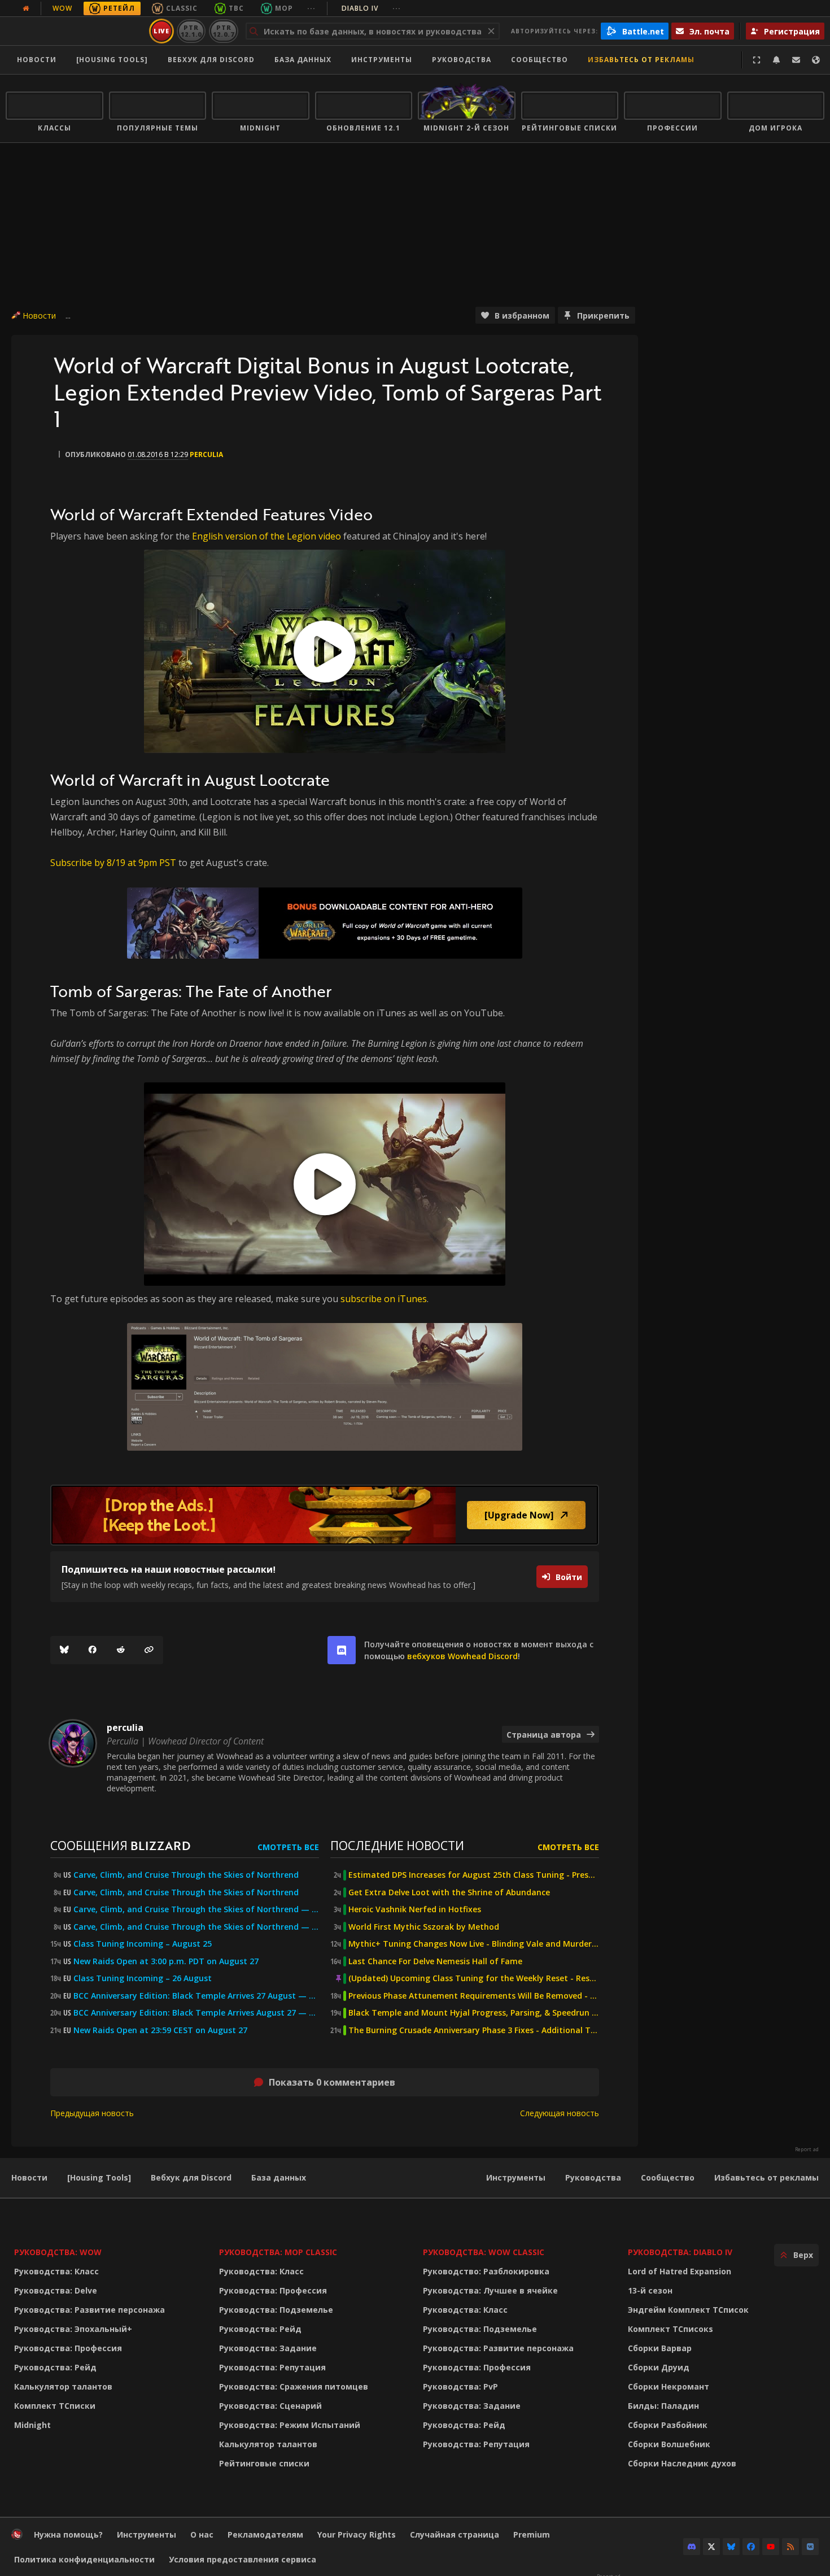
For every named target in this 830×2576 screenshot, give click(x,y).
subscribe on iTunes (384, 1299)
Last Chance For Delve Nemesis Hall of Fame (435, 1961)
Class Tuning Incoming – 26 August (143, 1978)
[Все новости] (26, 8)
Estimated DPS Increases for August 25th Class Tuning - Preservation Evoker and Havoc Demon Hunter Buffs (474, 1875)
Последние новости (397, 1845)
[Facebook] (93, 1650)
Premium (532, 2534)
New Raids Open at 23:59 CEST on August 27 (160, 2030)
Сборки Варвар (660, 2348)
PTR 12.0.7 (223, 31)
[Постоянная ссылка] (149, 1650)
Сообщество (539, 60)
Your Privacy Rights (357, 2534)
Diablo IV (371, 8)
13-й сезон (650, 2290)
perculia (206, 454)
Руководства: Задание (268, 2348)
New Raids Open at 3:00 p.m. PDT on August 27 (166, 1961)
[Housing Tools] (99, 2177)
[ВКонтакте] (810, 2547)
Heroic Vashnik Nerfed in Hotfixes (415, 1909)
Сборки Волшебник (669, 2444)
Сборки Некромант (669, 2386)
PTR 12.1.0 (191, 31)
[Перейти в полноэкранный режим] (757, 60)
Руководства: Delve (56, 2290)
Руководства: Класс (56, 2271)
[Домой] (75, 31)
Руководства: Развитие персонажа (89, 2310)
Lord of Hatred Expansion (680, 2271)
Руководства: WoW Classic (484, 2252)
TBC (236, 8)
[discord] (342, 1650)
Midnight (32, 2425)
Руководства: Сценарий (270, 2406)
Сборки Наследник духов (682, 2463)
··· (311, 8)
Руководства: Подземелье (276, 2310)
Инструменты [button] (382, 60)
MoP (284, 8)
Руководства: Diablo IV (680, 2252)
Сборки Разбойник (668, 2425)
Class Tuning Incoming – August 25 (143, 1944)
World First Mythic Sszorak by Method (424, 1927)
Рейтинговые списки (264, 2463)
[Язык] (816, 60)
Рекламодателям (265, 2534)
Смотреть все (288, 1847)
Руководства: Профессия (68, 2348)
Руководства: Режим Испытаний (290, 2425)
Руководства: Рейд (55, 2367)
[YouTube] (771, 2547)
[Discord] (692, 2547)
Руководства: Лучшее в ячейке (490, 2290)
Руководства (462, 60)
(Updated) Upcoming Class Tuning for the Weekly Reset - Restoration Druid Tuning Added (474, 1978)
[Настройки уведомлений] (776, 60)
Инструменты (516, 2177)
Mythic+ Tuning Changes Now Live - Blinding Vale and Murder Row (474, 1944)
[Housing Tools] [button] (112, 60)
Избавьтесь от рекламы (641, 60)
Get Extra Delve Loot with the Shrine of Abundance (449, 1892)
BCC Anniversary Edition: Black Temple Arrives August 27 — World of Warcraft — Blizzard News (196, 2013)
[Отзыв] (796, 60)
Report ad (807, 2149)
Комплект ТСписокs (670, 2329)
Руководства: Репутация (272, 2367)
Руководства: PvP (460, 2386)
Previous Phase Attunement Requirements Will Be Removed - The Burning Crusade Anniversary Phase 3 (474, 1996)
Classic (182, 8)
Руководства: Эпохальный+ (73, 2329)
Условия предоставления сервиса (243, 2559)
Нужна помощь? (68, 2534)
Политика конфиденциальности (84, 2559)
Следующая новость (560, 2113)
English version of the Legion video (267, 536)
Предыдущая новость (92, 2113)
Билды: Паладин (663, 2406)
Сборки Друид (659, 2367)
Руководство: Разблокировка (486, 2271)
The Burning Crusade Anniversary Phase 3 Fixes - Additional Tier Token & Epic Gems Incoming (474, 2030)
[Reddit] (121, 1650)
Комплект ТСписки (55, 2406)
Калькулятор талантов (63, 2386)
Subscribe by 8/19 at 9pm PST (113, 863)
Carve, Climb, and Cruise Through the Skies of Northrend (186, 1875)
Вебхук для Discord (211, 60)
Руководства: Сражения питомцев (294, 2386)
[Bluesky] (64, 1650)
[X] (711, 2547)
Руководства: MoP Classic (278, 2252)
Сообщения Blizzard (120, 1845)
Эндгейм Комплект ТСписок (688, 2310)
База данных (303, 60)
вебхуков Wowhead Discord (462, 1656)
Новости (37, 60)
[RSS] (790, 2547)
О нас (202, 2534)
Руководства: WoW (58, 2252)
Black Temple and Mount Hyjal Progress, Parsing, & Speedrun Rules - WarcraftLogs (474, 2013)
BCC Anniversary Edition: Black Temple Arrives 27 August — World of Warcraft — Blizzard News (196, 1996)
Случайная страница (455, 2534)
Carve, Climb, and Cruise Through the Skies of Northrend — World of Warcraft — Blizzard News (196, 1909)
